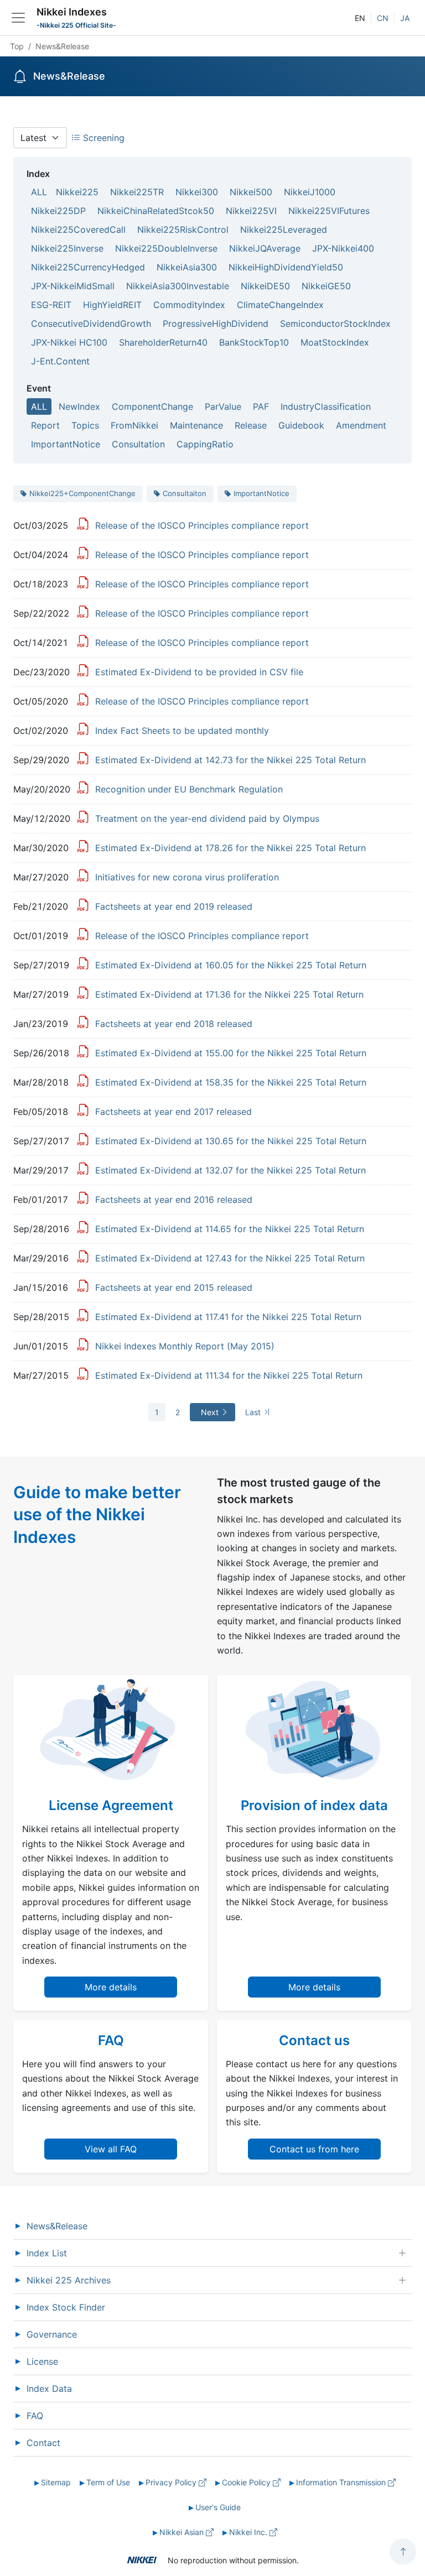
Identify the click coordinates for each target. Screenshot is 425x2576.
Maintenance (196, 425)
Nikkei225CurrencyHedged (88, 267)
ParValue (223, 406)
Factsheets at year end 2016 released (174, 1200)
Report (45, 425)
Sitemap (56, 2482)
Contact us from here (314, 2149)
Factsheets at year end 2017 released (173, 1112)
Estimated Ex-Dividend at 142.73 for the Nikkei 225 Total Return (230, 760)
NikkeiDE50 (265, 286)
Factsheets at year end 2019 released (174, 906)
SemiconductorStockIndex (335, 324)
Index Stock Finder (66, 2307)
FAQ (35, 2416)
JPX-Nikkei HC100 (69, 342)
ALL (39, 192)
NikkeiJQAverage (265, 248)
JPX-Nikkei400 (343, 248)
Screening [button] (102, 138)
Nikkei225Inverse (67, 248)
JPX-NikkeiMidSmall (73, 286)
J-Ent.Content (60, 361)
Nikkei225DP (58, 211)
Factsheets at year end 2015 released (174, 1287)
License (42, 2361)
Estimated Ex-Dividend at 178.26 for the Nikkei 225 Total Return (230, 848)
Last (254, 1412)
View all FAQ (111, 2149)
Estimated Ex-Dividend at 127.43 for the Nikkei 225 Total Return (230, 1258)
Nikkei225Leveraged (284, 230)
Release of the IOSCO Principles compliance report (202, 525)
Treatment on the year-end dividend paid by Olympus (207, 818)
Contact (43, 2443)
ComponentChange (152, 406)
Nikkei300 (197, 192)
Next (211, 1412)
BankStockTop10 (254, 342)
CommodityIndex (189, 305)
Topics (85, 425)
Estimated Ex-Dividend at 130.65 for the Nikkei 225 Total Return (231, 1141)
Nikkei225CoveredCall (78, 230)
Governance (52, 2334)
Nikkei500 (251, 192)
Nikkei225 (77, 192)
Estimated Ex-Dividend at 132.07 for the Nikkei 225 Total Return (230, 1170)
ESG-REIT (51, 305)
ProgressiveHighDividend (216, 324)
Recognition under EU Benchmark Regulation (189, 789)
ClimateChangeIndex (280, 305)
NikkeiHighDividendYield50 (286, 267)
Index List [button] (47, 2253)
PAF (261, 406)
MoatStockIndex (335, 342)
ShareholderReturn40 (163, 342)
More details (111, 1987)
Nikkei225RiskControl (183, 230)
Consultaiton (185, 493)
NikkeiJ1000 (310, 192)
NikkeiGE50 (326, 286)
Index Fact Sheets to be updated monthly (182, 731)
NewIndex (79, 406)
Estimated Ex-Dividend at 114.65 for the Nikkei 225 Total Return (230, 1229)
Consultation (138, 444)
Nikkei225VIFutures (329, 211)
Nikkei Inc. (249, 2532)
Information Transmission (342, 2482)
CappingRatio (205, 444)
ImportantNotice (66, 444)
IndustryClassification (326, 406)
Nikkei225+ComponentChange (82, 493)
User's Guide (218, 2507)
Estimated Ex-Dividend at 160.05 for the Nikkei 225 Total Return (231, 965)
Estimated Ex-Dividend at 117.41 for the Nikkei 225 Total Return (228, 1317)
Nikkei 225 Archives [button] (69, 2280)
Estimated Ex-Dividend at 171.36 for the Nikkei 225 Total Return (229, 994)
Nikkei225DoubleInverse (166, 248)
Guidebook (301, 425)
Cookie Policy (247, 2482)
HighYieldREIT (112, 305)
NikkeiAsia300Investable (178, 286)
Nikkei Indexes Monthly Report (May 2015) (185, 1346)
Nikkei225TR (137, 192)
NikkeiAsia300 (187, 267)
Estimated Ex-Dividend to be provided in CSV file (199, 672)
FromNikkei (134, 425)
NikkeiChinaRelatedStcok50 (156, 211)
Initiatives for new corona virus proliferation (187, 877)
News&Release (57, 2226)
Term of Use (108, 2482)
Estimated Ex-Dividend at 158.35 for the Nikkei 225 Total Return (231, 1082)
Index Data (49, 2389)
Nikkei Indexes (72, 12)
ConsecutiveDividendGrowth (91, 324)
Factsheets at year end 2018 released (174, 1024)
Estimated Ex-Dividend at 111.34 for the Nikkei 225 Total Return (229, 1375)
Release (251, 425)
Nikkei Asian (183, 2532)
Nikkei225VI (251, 211)
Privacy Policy (172, 2482)
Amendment (361, 425)
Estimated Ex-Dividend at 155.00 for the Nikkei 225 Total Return (231, 1053)
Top (17, 46)
